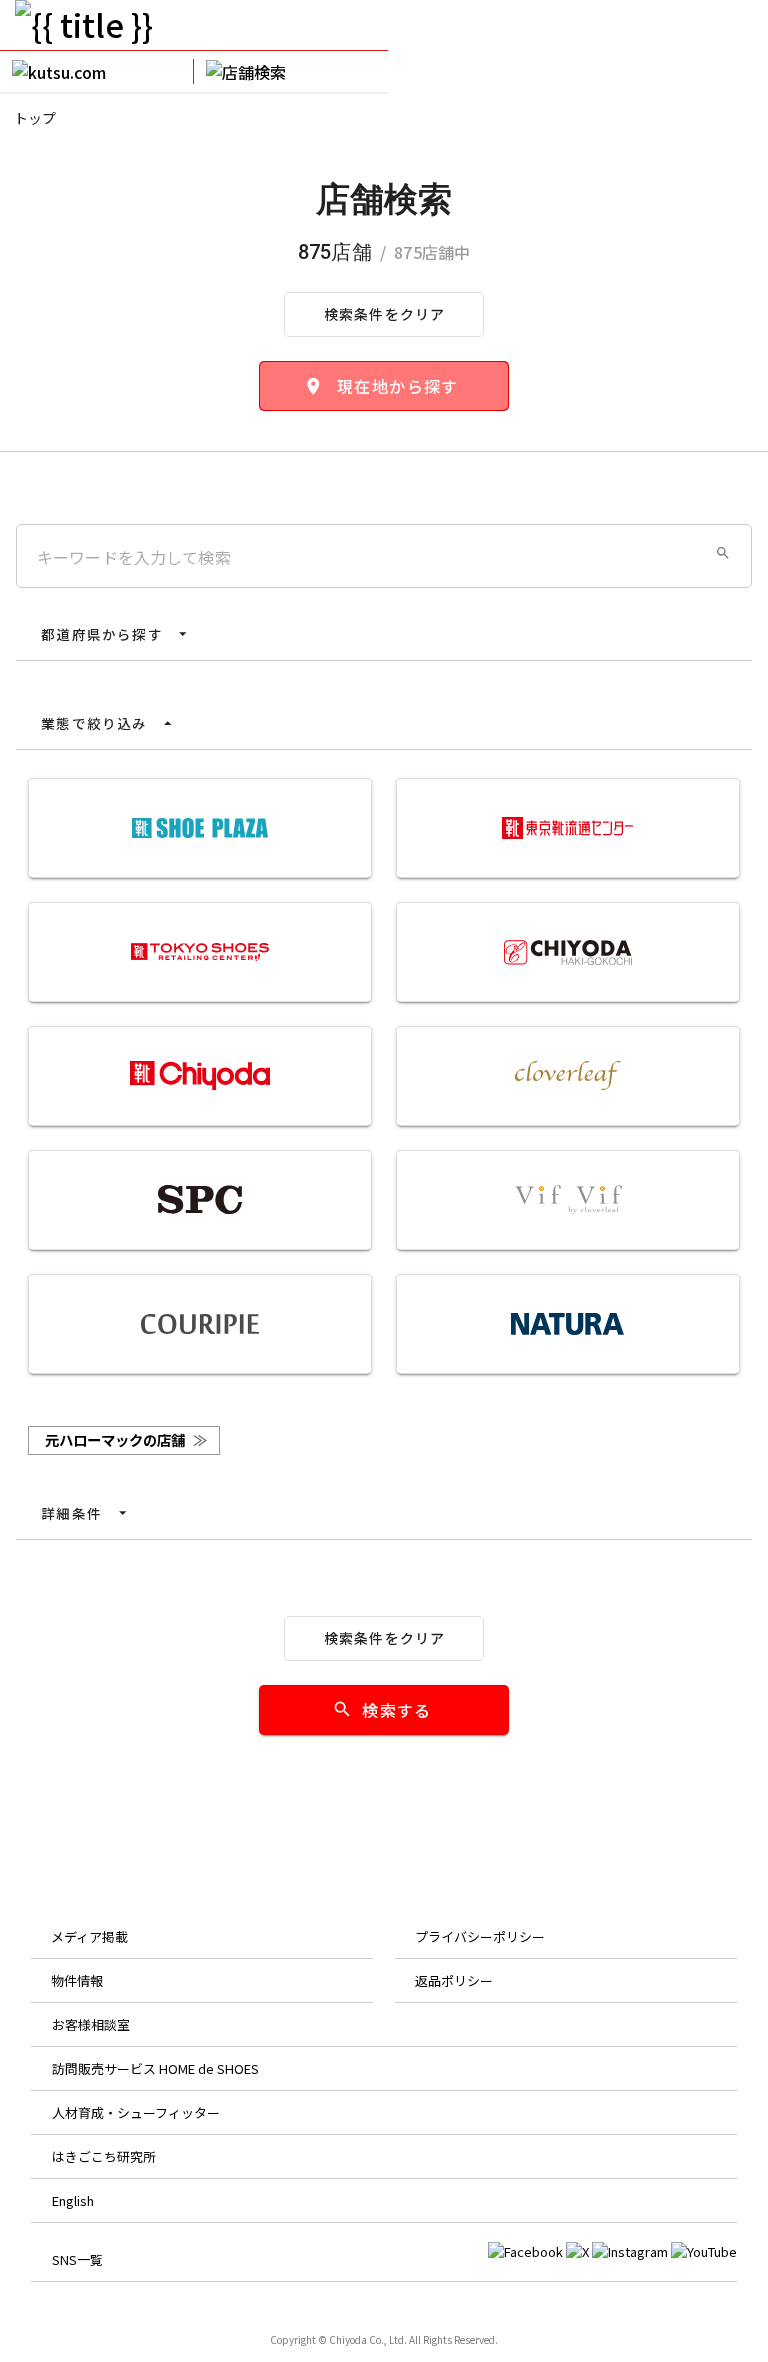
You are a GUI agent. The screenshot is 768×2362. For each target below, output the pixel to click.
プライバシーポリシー (480, 1936)
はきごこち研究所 (104, 2156)
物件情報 (77, 1980)
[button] (723, 553)
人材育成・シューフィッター (136, 2112)
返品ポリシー (454, 1980)
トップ (35, 118)
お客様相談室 (91, 2024)
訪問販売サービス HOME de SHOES (155, 2068)
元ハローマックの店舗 (126, 1439)
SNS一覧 (77, 2259)
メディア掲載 (89, 1936)
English (73, 2200)
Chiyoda (348, 2339)
